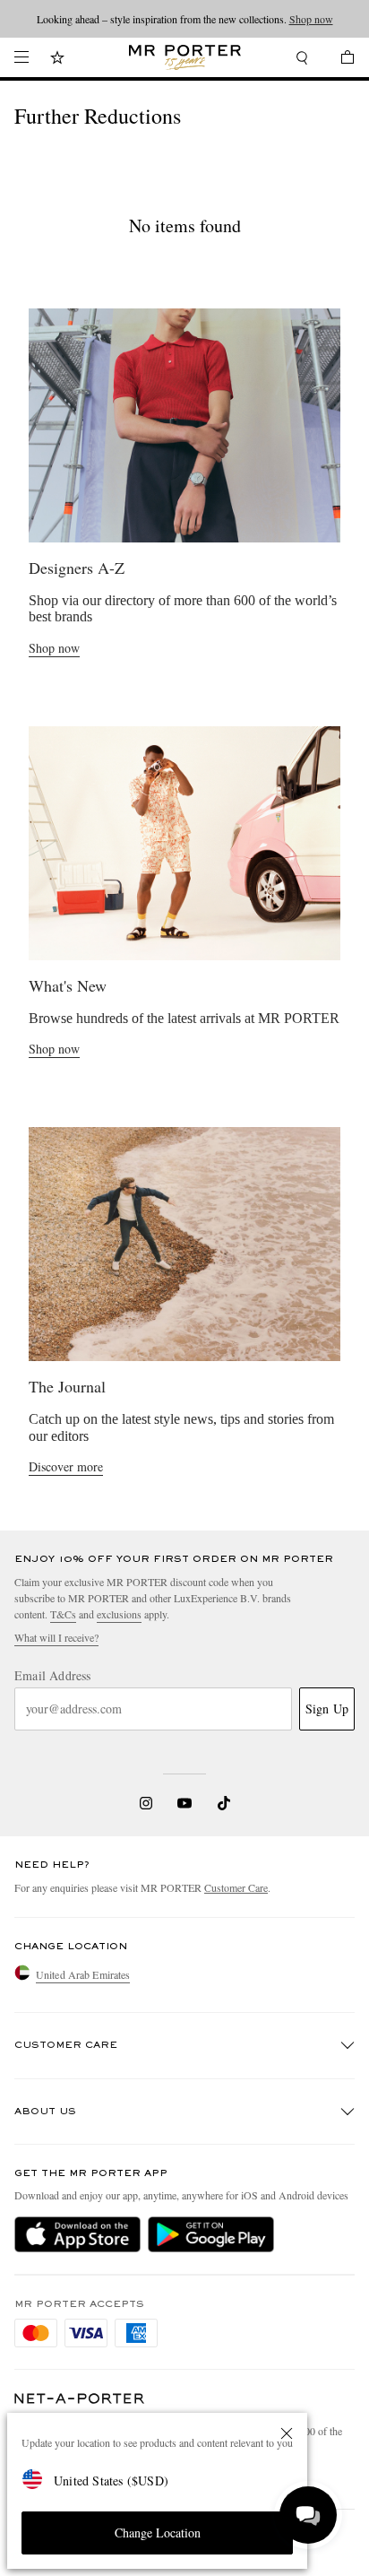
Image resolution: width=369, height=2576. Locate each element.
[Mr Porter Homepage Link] (185, 57)
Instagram (146, 1803)
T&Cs (63, 1614)
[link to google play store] (211, 2234)
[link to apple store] (77, 2234)
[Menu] (21, 57)
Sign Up (327, 1709)
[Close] (287, 2433)
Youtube (185, 1803)
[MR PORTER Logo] (80, 2399)
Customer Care (236, 1887)
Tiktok (224, 1803)
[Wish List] (57, 60)
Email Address (53, 1676)
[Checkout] (339, 60)
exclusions (119, 1614)
